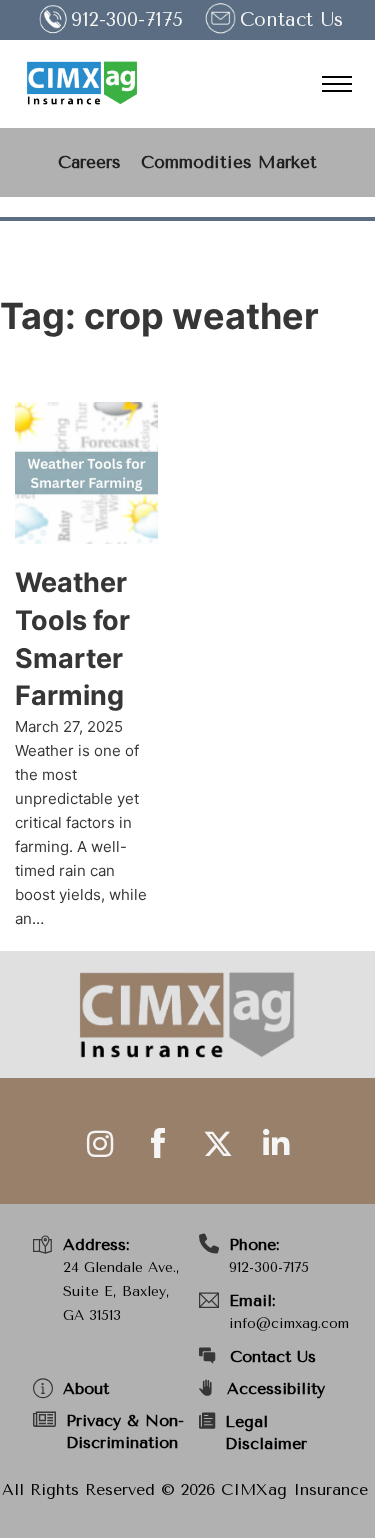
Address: (96, 1244)
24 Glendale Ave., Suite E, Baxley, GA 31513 (121, 1291)
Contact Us (291, 20)
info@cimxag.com (289, 1323)
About (86, 1388)
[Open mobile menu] (337, 84)
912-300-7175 (269, 1267)
